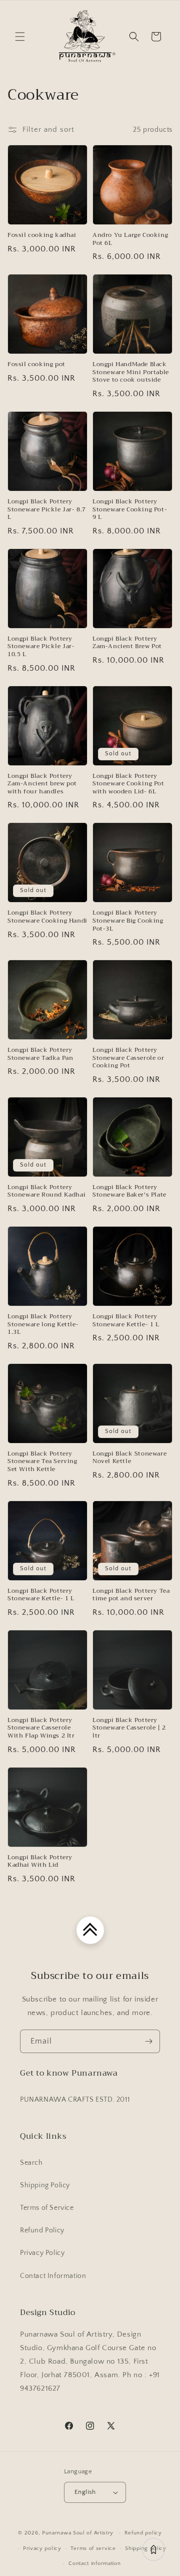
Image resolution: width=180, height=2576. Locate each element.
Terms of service (93, 2548)
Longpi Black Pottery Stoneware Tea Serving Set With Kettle (42, 1462)
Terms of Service (47, 2208)
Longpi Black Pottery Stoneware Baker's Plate (129, 1191)
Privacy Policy (42, 2253)
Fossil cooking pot (36, 365)
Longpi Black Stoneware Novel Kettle (129, 1458)
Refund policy (143, 2533)
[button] (20, 37)
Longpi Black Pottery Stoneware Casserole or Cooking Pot (128, 1058)
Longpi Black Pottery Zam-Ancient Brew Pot (127, 643)
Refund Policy (42, 2230)
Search (31, 2163)
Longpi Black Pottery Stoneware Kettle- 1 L (126, 1321)
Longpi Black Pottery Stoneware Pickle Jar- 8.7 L (47, 510)
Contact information (94, 2563)
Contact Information (53, 2276)
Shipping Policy (45, 2185)
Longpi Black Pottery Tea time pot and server (131, 1595)
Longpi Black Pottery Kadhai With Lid (40, 1862)
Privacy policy (42, 2548)
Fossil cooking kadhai (42, 235)
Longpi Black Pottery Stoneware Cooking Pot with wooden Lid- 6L (128, 784)
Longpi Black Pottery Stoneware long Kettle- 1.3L (43, 1325)
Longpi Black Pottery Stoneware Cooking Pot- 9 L (130, 510)
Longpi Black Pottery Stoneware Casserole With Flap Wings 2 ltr (41, 1728)
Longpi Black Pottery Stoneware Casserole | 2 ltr (129, 1728)
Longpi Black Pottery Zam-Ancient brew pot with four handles (42, 784)
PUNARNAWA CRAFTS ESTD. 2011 (75, 2100)
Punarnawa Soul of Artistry (78, 2533)
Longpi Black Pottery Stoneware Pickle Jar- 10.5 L (41, 647)
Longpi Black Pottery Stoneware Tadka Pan (40, 1054)
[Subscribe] (148, 2041)
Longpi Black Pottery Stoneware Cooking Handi (47, 917)
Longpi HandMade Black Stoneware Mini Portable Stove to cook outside (131, 372)
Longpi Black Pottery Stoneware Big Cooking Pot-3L (128, 921)
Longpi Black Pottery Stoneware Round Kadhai (46, 1191)
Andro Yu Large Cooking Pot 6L (130, 239)
